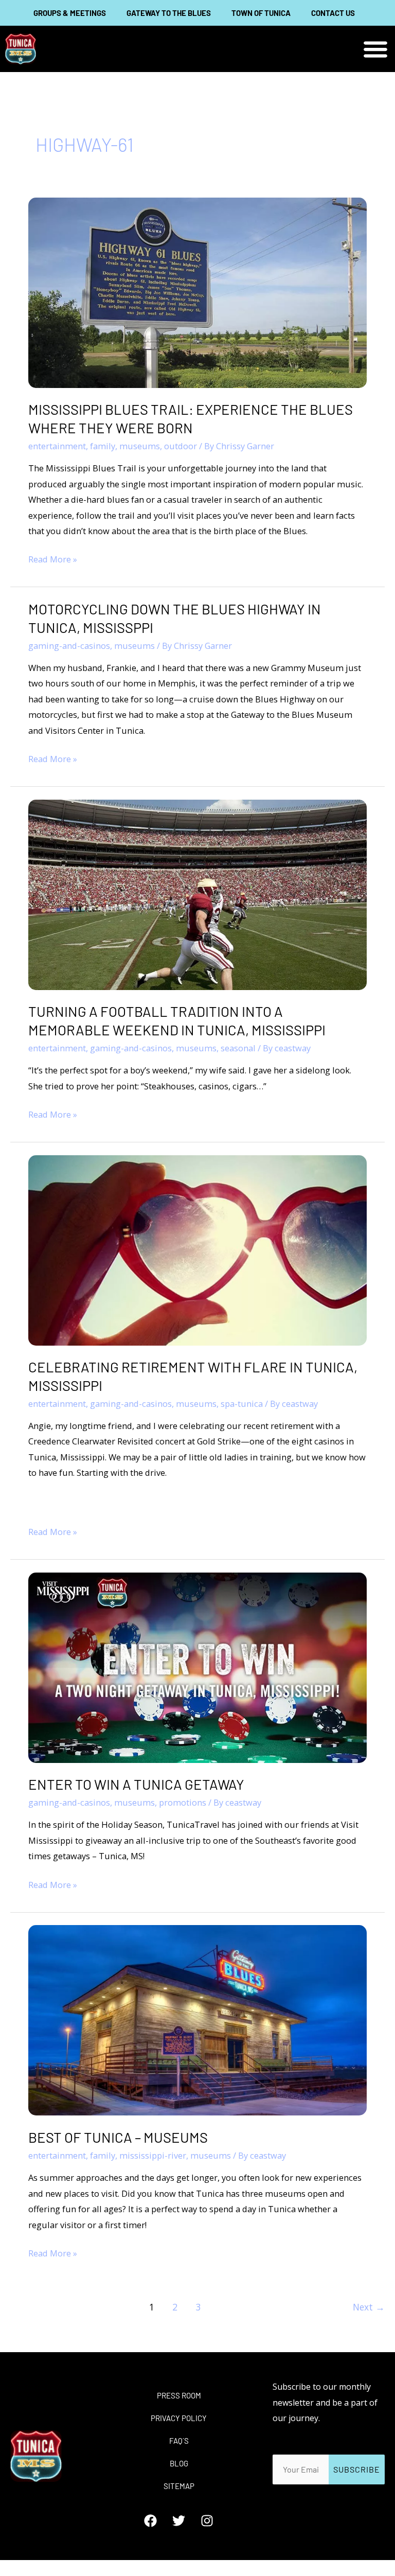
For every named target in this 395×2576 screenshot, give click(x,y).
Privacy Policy (179, 2418)
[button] (376, 49)
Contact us (333, 13)
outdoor (181, 446)
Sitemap (179, 2486)
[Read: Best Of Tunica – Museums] (197, 2019)
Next (369, 2307)
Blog (179, 2463)
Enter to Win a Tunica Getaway (136, 1784)
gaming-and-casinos (69, 646)
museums (140, 446)
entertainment (57, 446)
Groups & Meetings (70, 13)
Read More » (53, 558)
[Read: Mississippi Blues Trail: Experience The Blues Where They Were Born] (197, 292)
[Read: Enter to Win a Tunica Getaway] (197, 1666)
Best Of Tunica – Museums (118, 2137)
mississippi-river (153, 2155)
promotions (183, 1802)
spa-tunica (242, 1404)
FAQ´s (179, 2441)
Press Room (179, 2395)
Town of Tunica (261, 13)
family (103, 446)
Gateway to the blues (169, 13)
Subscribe (357, 2469)
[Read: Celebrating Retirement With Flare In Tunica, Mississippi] (197, 1249)
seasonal (238, 1048)
